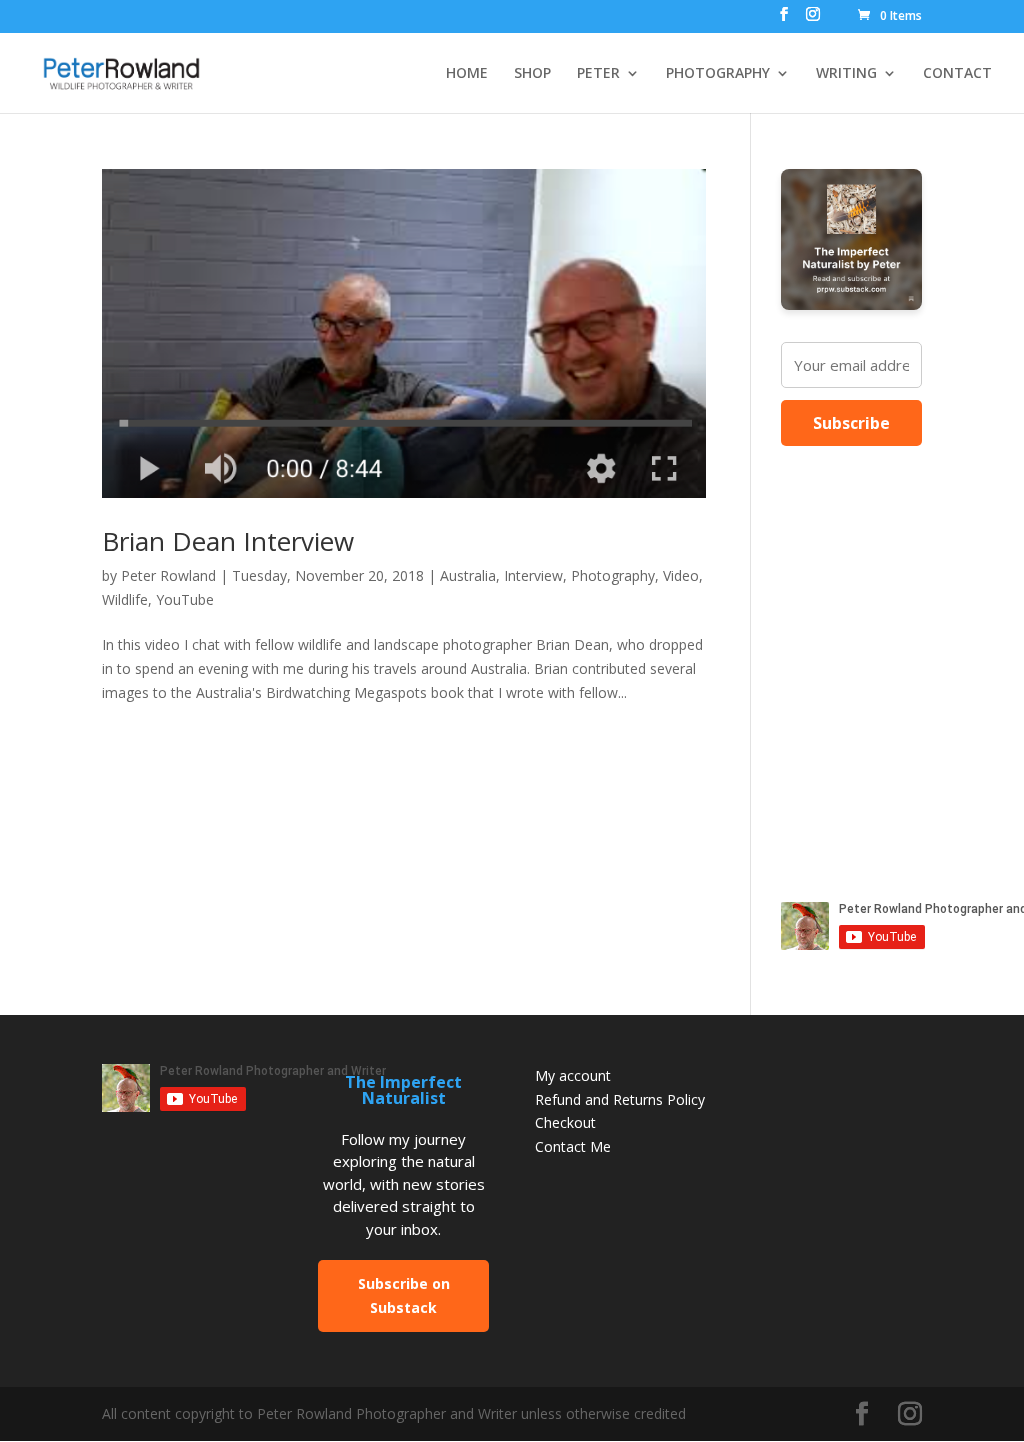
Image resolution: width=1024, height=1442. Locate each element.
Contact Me (573, 1146)
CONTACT (957, 74)
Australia (468, 575)
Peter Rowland (168, 575)
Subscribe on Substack (404, 1295)
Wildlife (125, 599)
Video (681, 575)
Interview (533, 575)
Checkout (565, 1122)
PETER (598, 74)
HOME (467, 74)
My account (573, 1075)
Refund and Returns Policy (620, 1099)
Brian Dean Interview (228, 541)
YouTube (185, 599)
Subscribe (851, 423)
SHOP (532, 74)
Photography (613, 575)
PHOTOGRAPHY (718, 74)
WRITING (846, 74)
